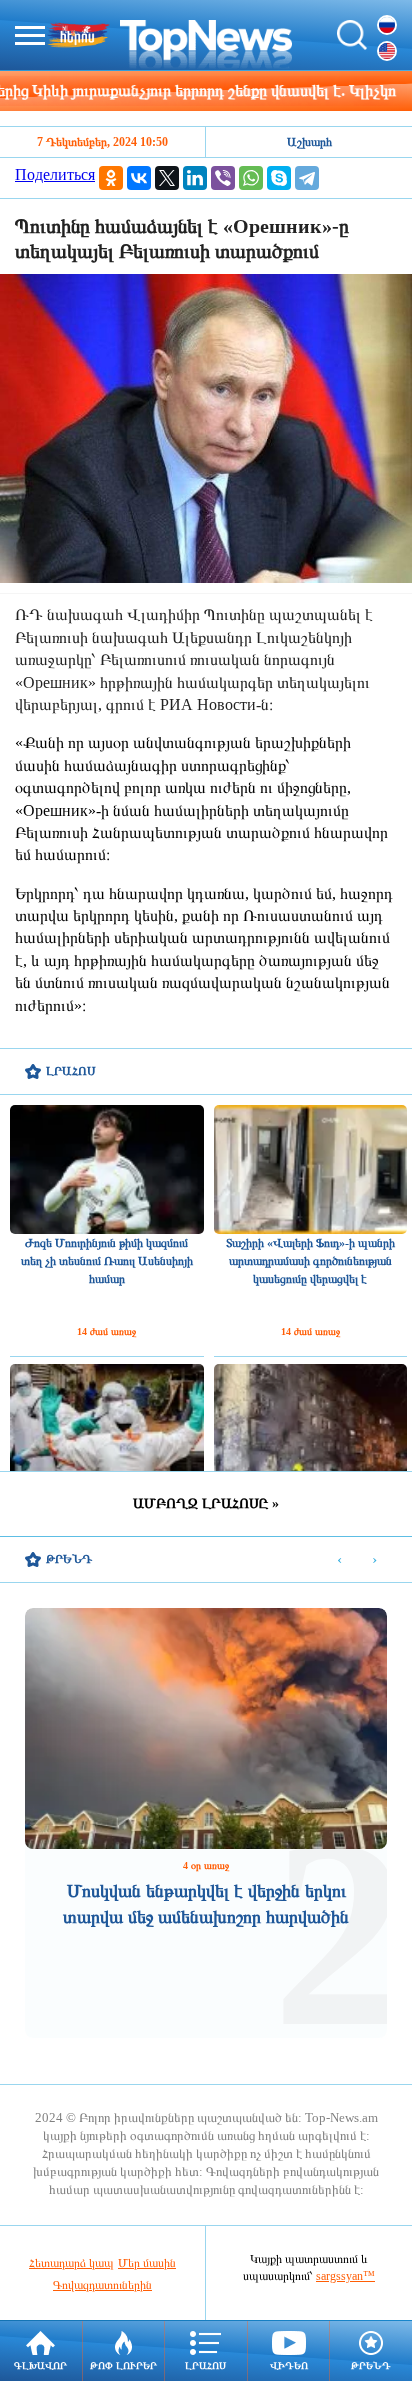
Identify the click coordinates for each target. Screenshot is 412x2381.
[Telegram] (307, 178)
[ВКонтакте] (139, 178)
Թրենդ (371, 2365)
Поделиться (55, 174)
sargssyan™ (345, 2276)
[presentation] (339, 1560)
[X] (167, 178)
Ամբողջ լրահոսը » (206, 1503)
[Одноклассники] (111, 178)
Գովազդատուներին (102, 2285)
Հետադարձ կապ (71, 2263)
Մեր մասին (147, 2263)
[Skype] (279, 178)
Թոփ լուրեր (123, 2365)
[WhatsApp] (251, 178)
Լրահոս (205, 2365)
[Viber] (223, 178)
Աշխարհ (309, 142)
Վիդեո (289, 2365)
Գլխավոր (40, 2365)
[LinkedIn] (195, 178)
